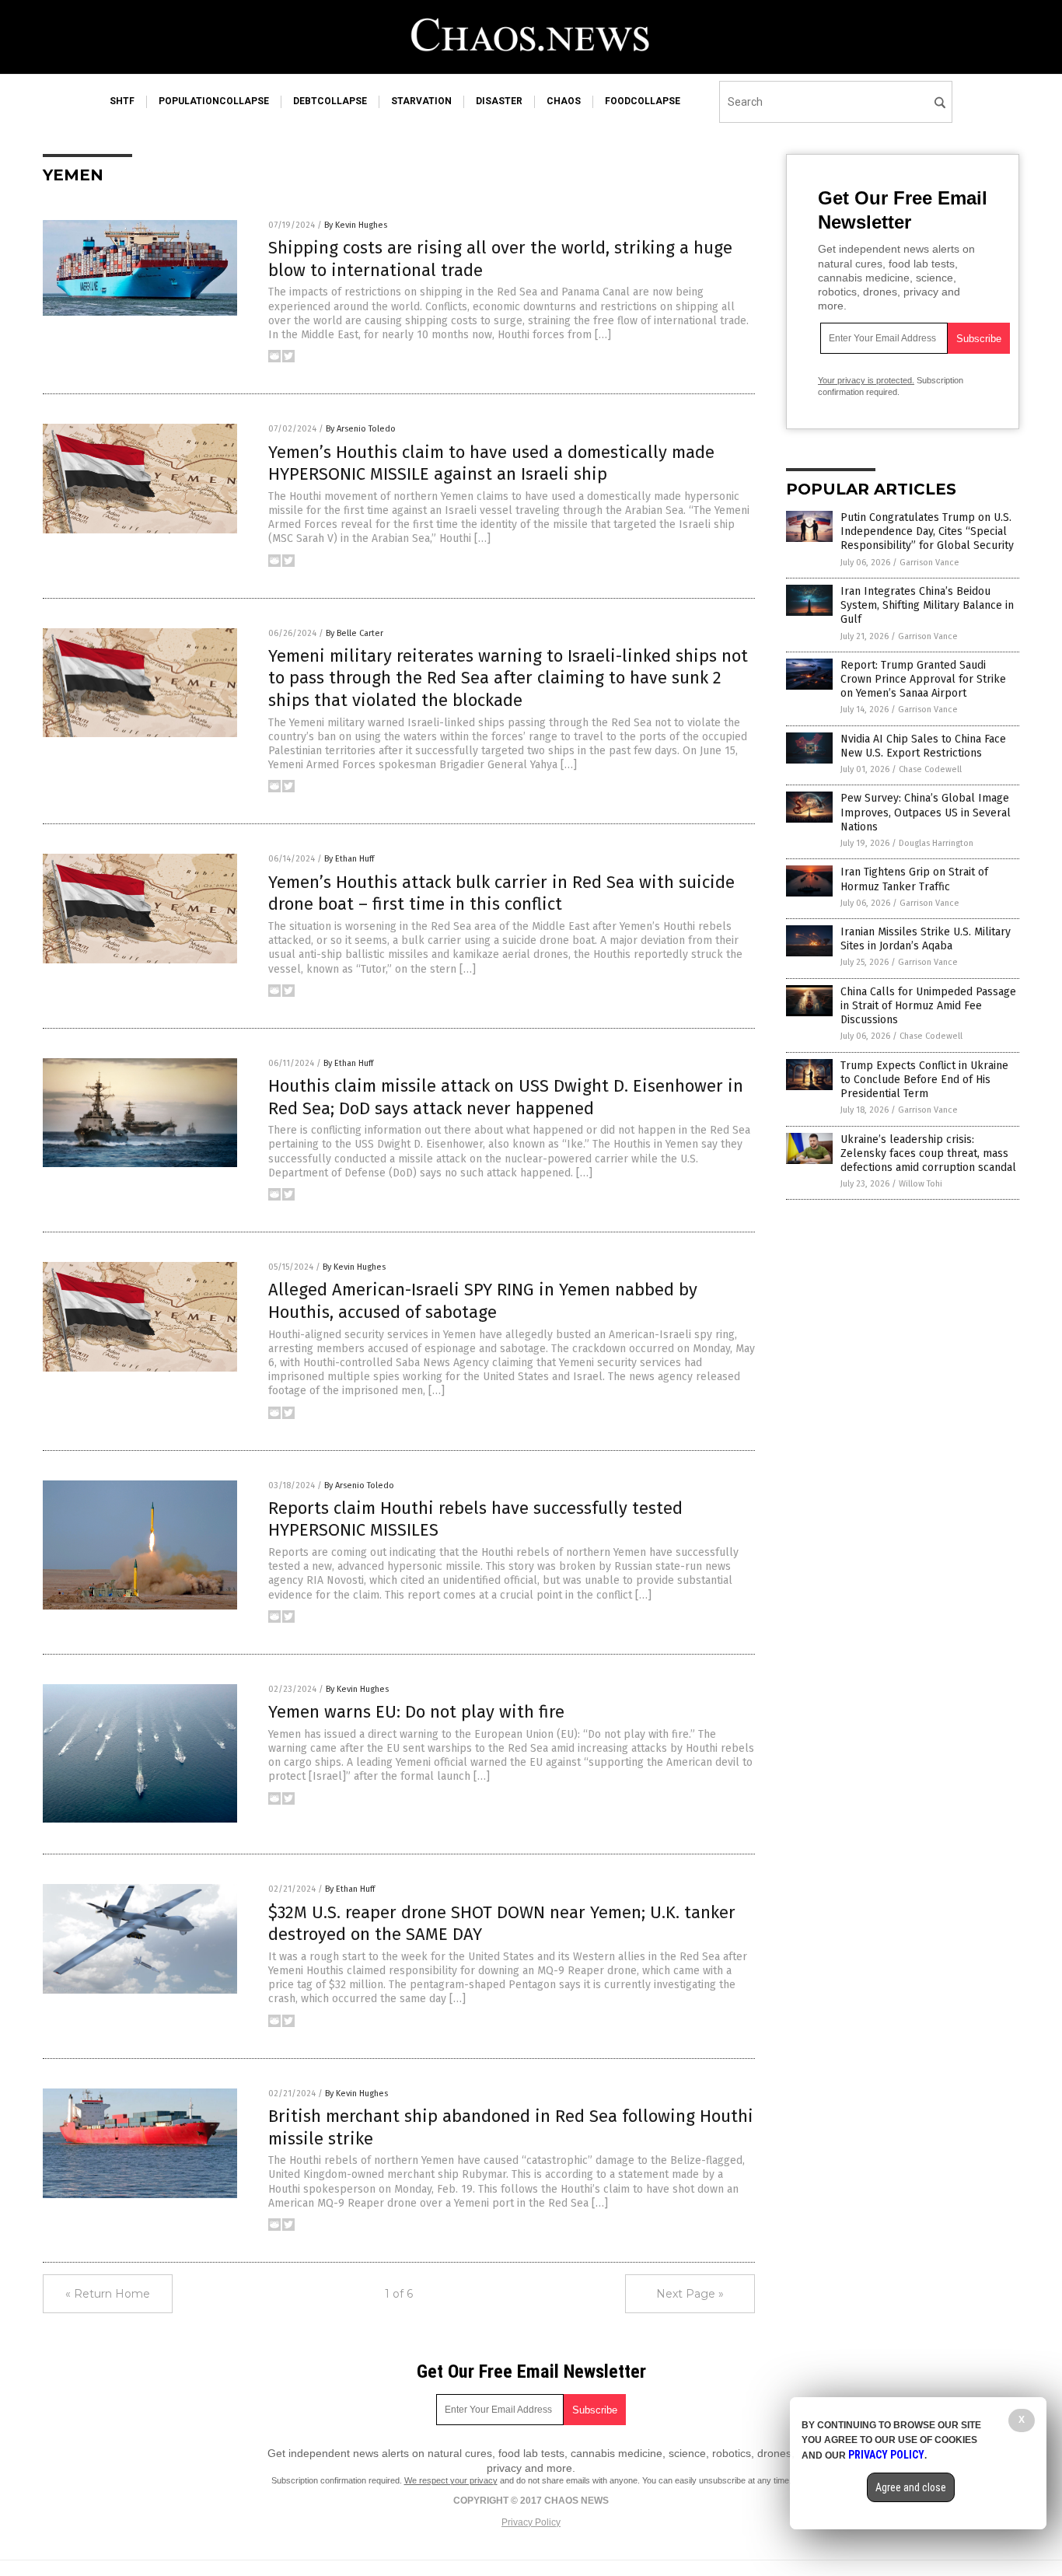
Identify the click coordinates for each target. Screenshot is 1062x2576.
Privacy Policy (531, 2522)
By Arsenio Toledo (361, 429)
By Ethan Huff (349, 859)
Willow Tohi (921, 1184)
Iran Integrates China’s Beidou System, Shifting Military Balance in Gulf (927, 605)
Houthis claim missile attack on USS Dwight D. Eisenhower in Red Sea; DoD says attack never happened (506, 1097)
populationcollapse (214, 101)
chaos (564, 101)
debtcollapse (330, 101)
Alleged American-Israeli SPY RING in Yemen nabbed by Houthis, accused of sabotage (483, 1301)
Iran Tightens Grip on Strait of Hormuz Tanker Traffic (914, 879)
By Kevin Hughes (356, 225)
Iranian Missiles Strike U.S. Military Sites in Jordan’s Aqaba (926, 939)
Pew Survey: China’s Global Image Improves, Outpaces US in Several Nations (926, 812)
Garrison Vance (929, 563)
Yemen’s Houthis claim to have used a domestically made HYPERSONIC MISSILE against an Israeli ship (491, 463)
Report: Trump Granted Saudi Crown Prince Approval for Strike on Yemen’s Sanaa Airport (923, 679)
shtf (122, 101)
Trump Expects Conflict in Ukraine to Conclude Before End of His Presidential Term (924, 1080)
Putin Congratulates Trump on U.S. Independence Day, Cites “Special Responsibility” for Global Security (927, 531)
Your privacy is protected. (866, 380)
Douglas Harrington (936, 843)
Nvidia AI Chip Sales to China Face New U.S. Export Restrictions (923, 746)
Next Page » (690, 2294)
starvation (421, 101)
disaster (499, 101)
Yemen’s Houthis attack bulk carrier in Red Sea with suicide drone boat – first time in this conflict (501, 893)
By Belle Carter (355, 633)
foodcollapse (643, 101)
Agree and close (911, 2487)
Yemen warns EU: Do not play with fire (416, 1712)
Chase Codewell (930, 769)
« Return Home (108, 2294)
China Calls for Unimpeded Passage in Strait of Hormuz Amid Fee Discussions (928, 1006)
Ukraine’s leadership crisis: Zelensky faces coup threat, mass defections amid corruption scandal (928, 1153)
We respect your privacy (451, 2480)
